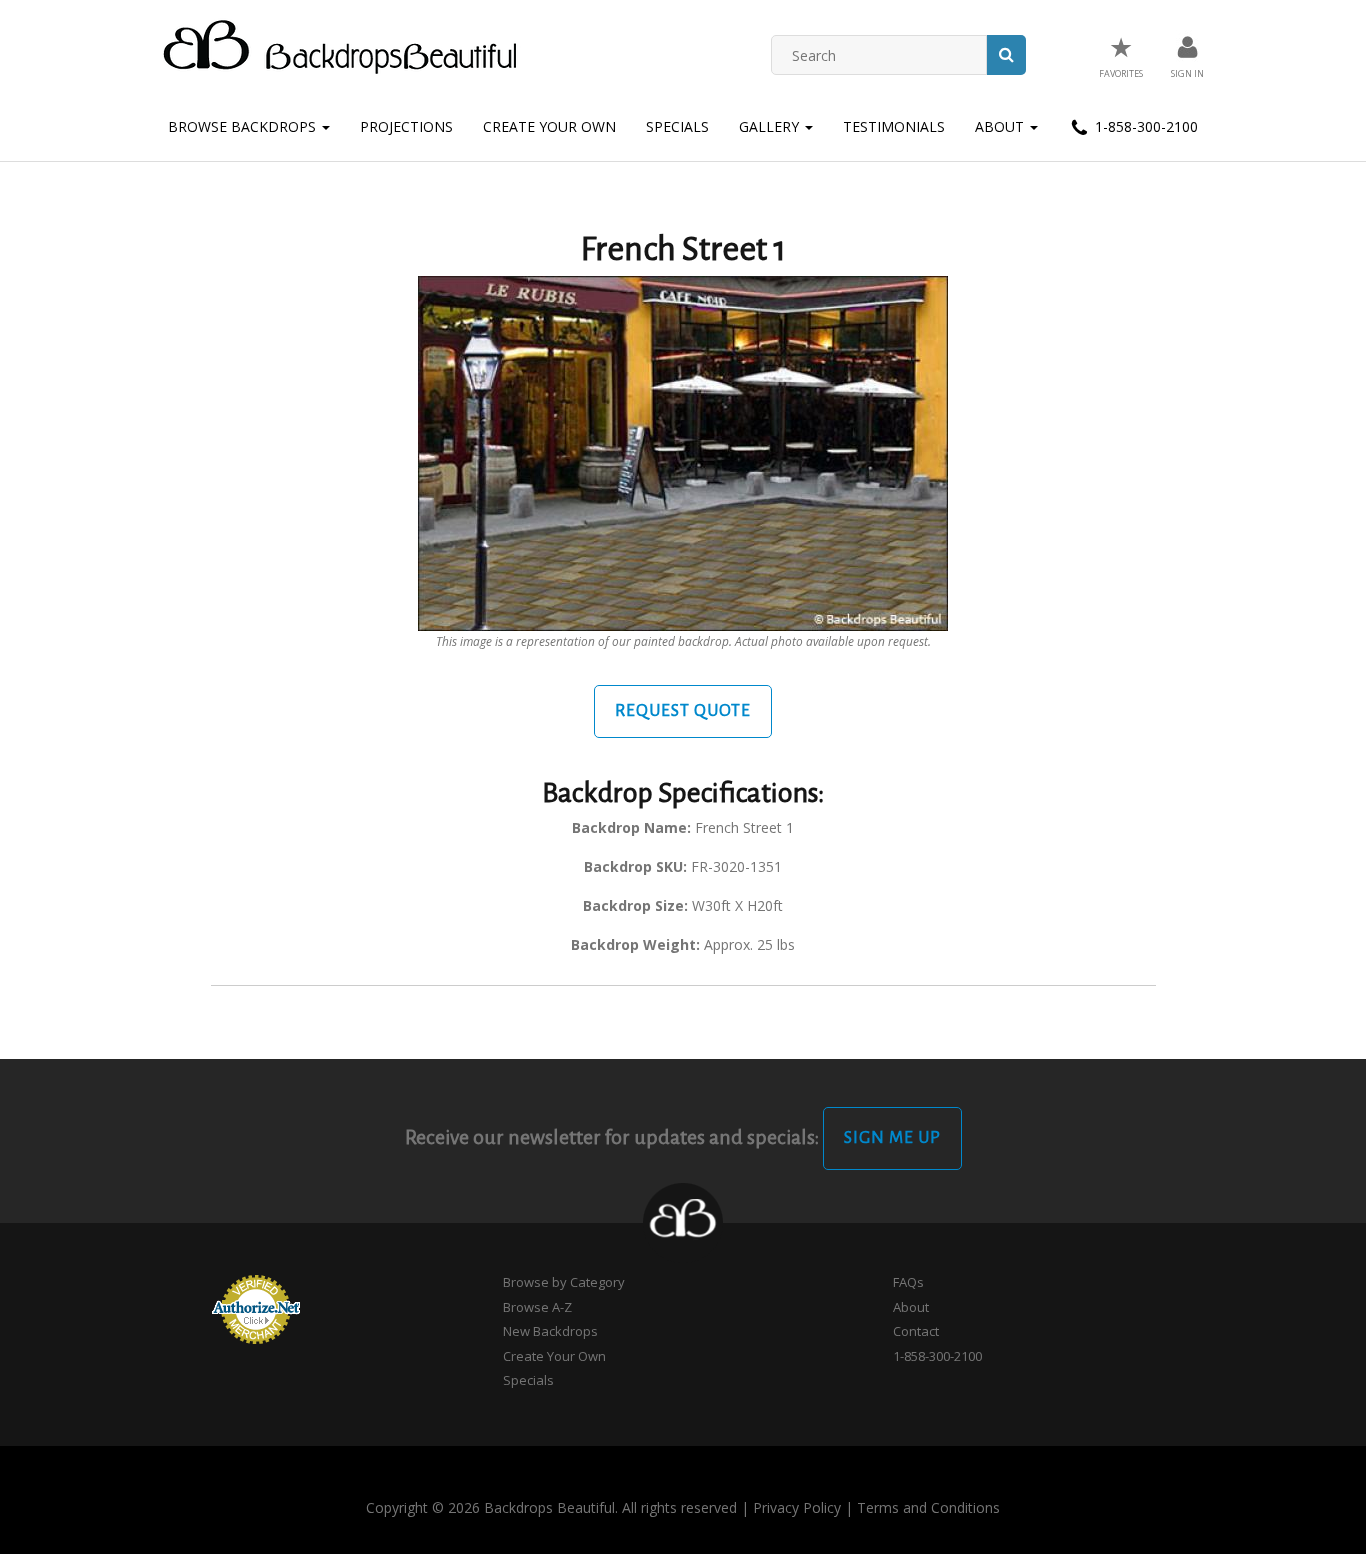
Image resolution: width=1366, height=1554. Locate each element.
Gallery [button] (771, 126)
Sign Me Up (892, 1138)
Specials (677, 126)
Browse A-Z (537, 1307)
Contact (916, 1331)
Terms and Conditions (928, 1507)
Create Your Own (549, 126)
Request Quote (683, 711)
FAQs (908, 1282)
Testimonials (894, 126)
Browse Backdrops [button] (244, 126)
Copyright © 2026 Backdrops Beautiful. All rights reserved (551, 1507)
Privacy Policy (797, 1507)
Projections (406, 126)
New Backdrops (550, 1331)
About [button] (1001, 126)
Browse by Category (564, 1282)
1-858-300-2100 (1144, 126)
